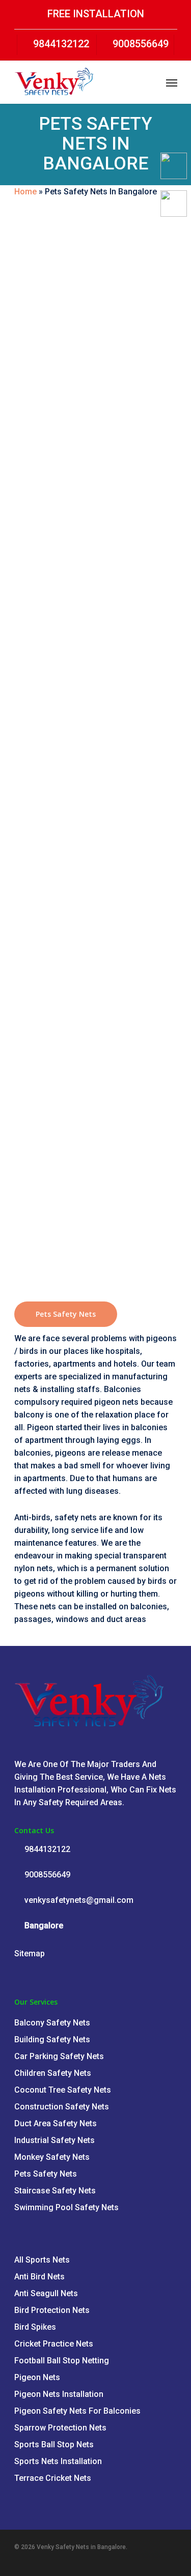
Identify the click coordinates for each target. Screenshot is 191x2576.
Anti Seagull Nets (46, 2293)
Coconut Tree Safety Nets (63, 2090)
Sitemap (30, 1953)
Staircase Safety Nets (55, 2191)
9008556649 (139, 44)
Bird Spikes (35, 2327)
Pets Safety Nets (46, 2174)
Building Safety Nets (52, 2039)
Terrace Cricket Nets (53, 2478)
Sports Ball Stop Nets (54, 2444)
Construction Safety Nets (62, 2107)
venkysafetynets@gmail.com (78, 1900)
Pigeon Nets (37, 2377)
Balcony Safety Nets (52, 2023)
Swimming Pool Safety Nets (66, 2207)
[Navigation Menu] (172, 82)
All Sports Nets (42, 2260)
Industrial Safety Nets (54, 2140)
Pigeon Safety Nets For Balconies (77, 2411)
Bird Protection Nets (52, 2310)
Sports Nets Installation (58, 2461)
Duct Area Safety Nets (56, 2123)
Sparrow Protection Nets (60, 2428)
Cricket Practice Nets (54, 2344)
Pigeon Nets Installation (59, 2394)
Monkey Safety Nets (52, 2157)
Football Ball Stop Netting (62, 2361)
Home (25, 192)
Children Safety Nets (53, 2073)
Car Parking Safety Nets (59, 2056)
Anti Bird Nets (39, 2277)
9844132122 (60, 44)
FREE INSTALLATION (96, 14)
